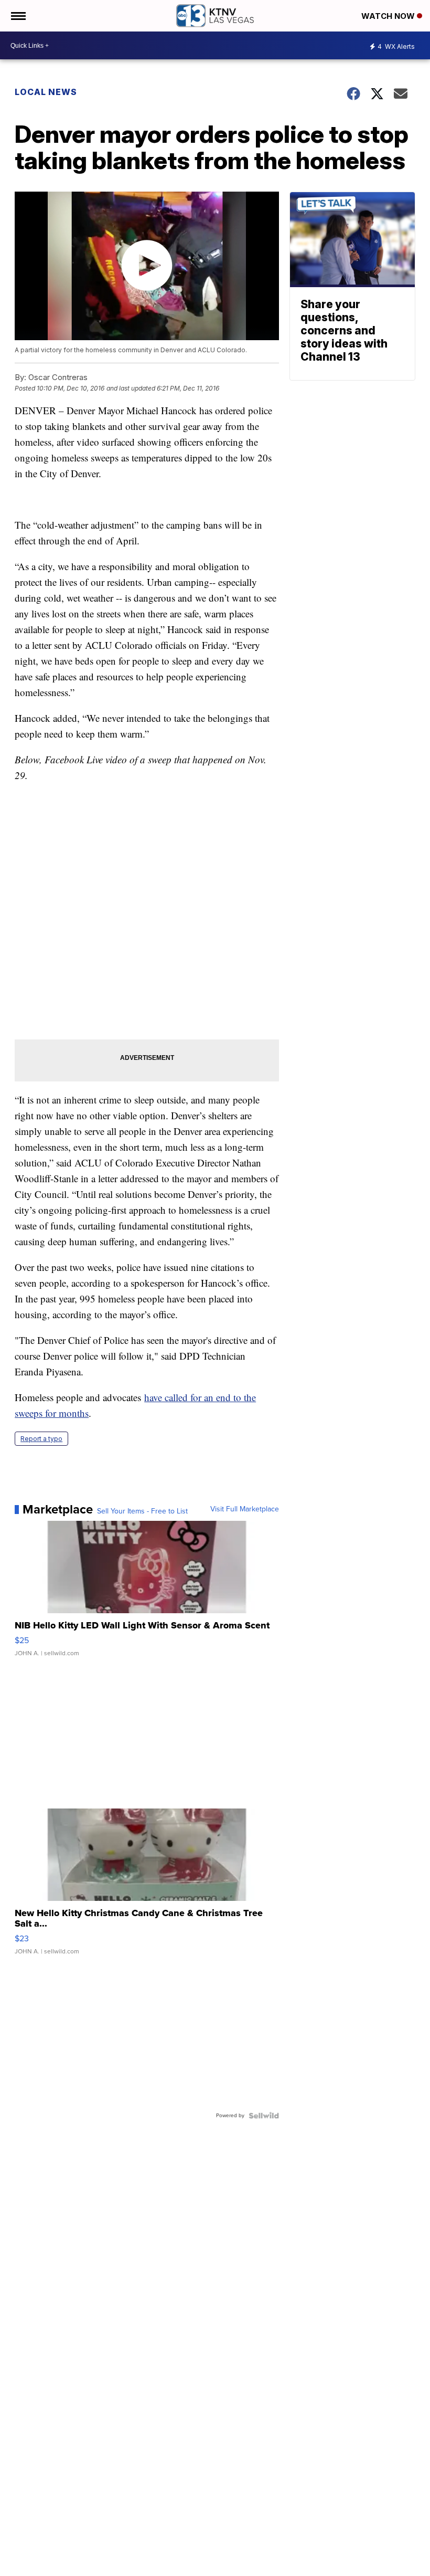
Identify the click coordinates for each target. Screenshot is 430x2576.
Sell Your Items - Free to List (142, 1511)
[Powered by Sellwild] (264, 2116)
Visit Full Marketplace (245, 1509)
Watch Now (389, 16)
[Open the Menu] (18, 16)
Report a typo (41, 1439)
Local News (46, 92)
